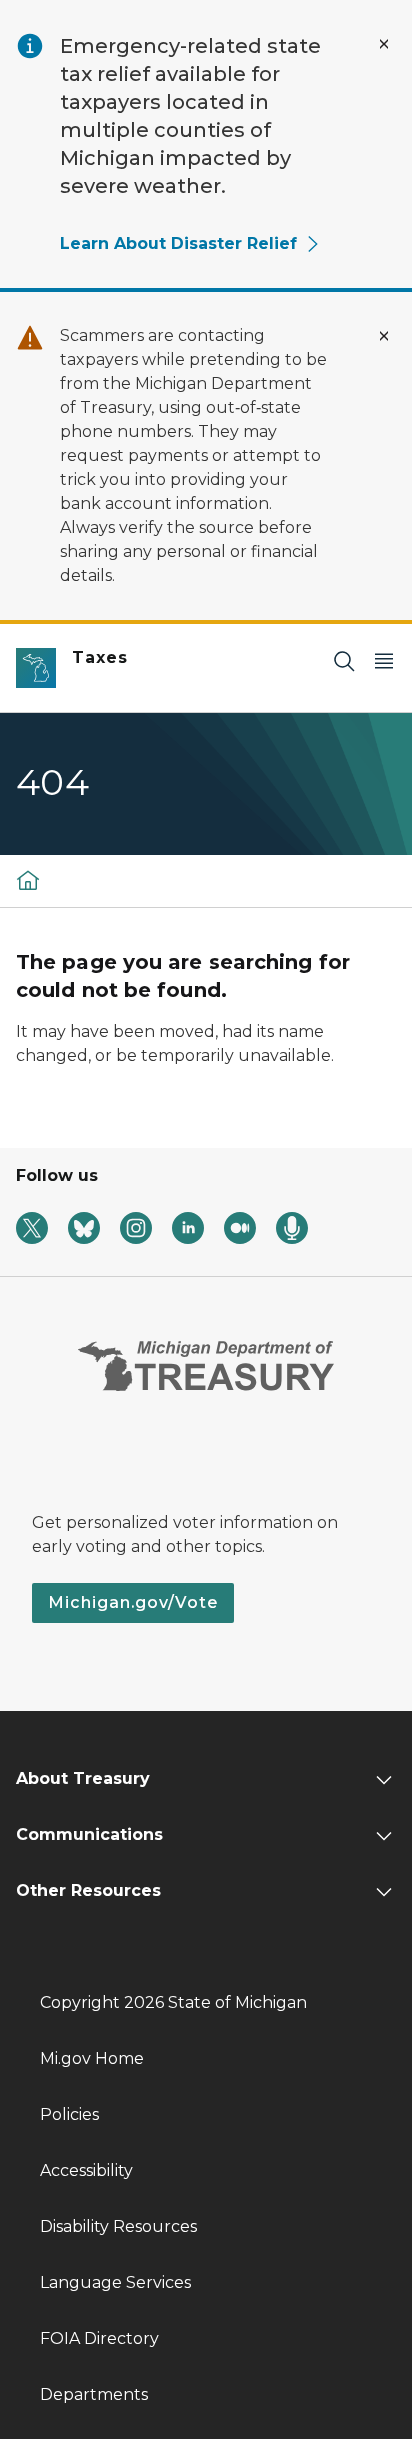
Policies (69, 2114)
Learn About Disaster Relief (178, 243)
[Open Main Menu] (384, 660)
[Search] (344, 660)
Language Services (115, 2282)
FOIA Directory (99, 2338)
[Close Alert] (384, 44)
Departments (94, 2394)
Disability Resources (118, 2226)
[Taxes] (28, 879)
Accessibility (86, 2170)
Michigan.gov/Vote (133, 1602)
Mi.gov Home (92, 2058)
